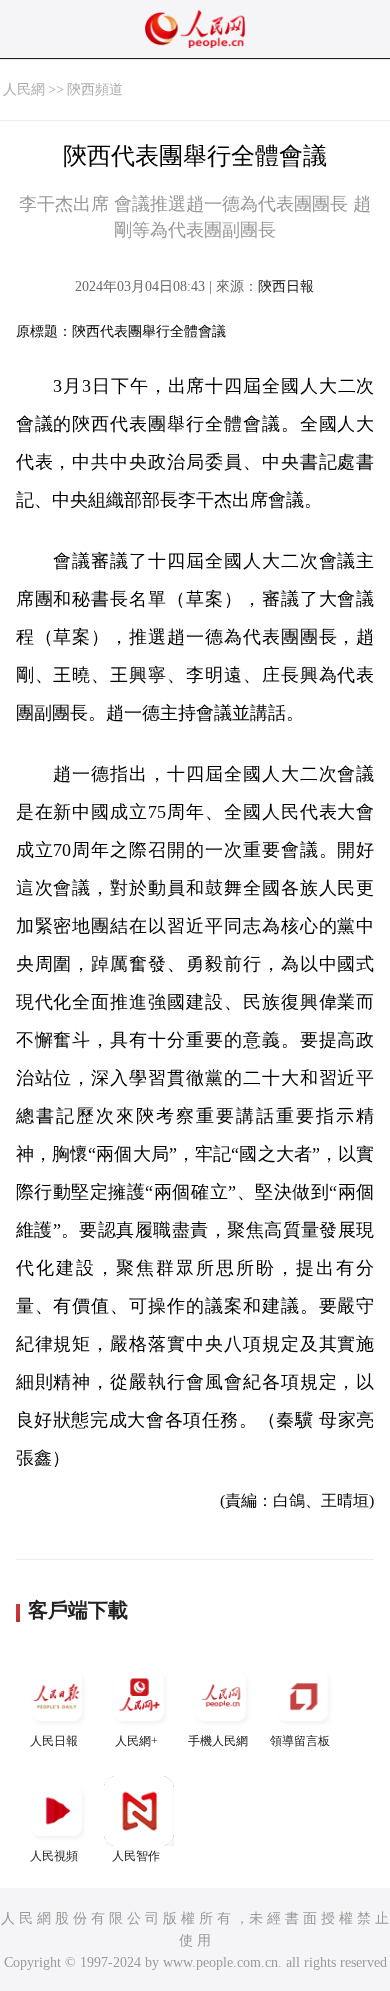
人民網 (24, 89)
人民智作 (136, 1856)
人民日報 (54, 1741)
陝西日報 (286, 286)
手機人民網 (218, 1741)
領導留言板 (300, 1741)
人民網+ (136, 1741)
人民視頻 (54, 1856)
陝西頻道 (95, 89)
